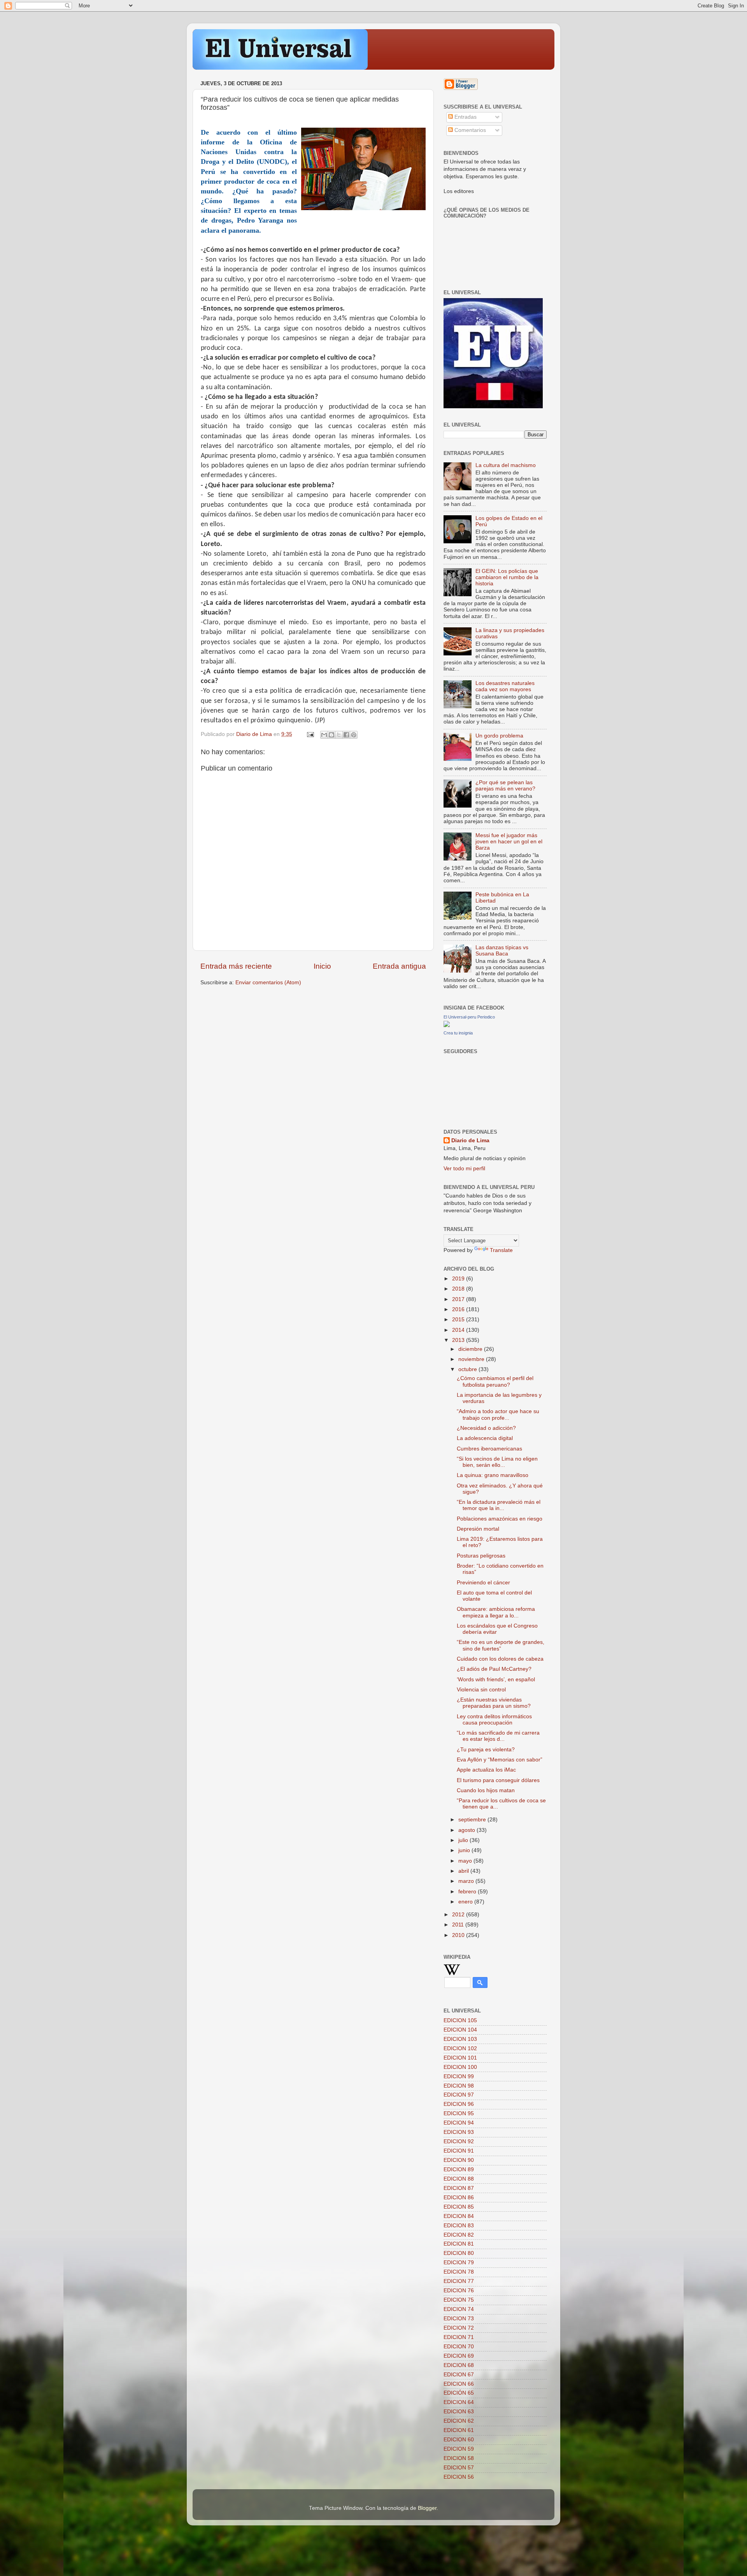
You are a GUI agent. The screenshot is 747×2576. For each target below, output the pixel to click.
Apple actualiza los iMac (486, 1770)
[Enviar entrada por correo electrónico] (310, 734)
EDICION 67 (459, 2375)
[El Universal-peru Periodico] (447, 1025)
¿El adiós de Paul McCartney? (494, 1669)
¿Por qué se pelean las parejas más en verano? (505, 786)
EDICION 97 (459, 2095)
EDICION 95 (459, 2113)
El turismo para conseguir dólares (498, 1780)
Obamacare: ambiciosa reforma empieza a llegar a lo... (496, 1612)
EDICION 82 (459, 2235)
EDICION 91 (459, 2151)
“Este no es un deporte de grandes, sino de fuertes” (501, 1645)
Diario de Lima (470, 1140)
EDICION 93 (459, 2132)
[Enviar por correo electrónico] (324, 735)
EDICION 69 (459, 2356)
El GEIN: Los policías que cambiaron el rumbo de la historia (507, 577)
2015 (459, 1320)
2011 (459, 1925)
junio (465, 1850)
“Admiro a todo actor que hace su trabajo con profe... (498, 1414)
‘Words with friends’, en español (496, 1680)
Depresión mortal (478, 1529)
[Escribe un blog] (331, 735)
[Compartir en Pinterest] (354, 735)
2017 (459, 1299)
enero (466, 1902)
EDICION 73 (459, 2319)
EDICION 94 (459, 2123)
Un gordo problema (499, 736)
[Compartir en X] (339, 735)
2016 (459, 1309)
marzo (467, 1881)
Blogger (427, 2508)
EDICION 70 (459, 2347)
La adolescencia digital (485, 1438)
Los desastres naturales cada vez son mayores (505, 686)
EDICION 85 (459, 2207)
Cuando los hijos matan (486, 1790)
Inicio (322, 966)
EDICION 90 (459, 2160)
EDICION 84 (459, 2216)
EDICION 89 (459, 2169)
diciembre (471, 1349)
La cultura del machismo (506, 465)
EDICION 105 (460, 2020)
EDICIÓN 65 (459, 2393)
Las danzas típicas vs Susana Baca (502, 951)
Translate (501, 1250)
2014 (459, 1330)
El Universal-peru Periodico (469, 1017)
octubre (468, 1369)
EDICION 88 (459, 2179)
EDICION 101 (460, 2058)
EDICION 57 (459, 2468)
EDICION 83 (459, 2226)
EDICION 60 (459, 2440)
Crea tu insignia (458, 1033)
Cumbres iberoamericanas (489, 1449)
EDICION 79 (459, 2263)
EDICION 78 (459, 2272)
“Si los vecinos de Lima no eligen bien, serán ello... (497, 1462)
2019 (459, 1279)
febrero (468, 1892)
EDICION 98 (459, 2086)
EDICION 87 (459, 2188)
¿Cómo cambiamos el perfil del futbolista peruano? (495, 1381)
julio (464, 1840)
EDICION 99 (459, 2076)
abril (464, 1871)
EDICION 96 (459, 2104)
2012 (459, 1915)
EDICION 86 (459, 2198)
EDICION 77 (459, 2281)
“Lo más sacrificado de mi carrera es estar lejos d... (498, 1736)
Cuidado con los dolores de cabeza (500, 1659)
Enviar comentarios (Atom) (268, 982)
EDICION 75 (459, 2300)
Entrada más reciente (236, 966)
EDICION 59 (459, 2449)
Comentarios (469, 130)
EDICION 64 (459, 2402)
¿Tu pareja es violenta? (486, 1750)
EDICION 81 (459, 2244)
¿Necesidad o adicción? (486, 1428)
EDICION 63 (459, 2412)
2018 (459, 1289)
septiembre (473, 1820)
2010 (459, 1935)
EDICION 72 (459, 2328)
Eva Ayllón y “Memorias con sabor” (500, 1760)
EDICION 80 (459, 2253)
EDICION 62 (459, 2421)
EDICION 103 (460, 2039)
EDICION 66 (459, 2384)
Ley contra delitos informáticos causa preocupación (494, 1720)
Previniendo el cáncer (483, 1583)
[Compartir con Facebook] (346, 735)
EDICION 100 (460, 2067)
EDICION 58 (459, 2458)
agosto (467, 1830)
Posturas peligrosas (481, 1556)
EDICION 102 (460, 2048)
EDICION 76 (459, 2291)
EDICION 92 (459, 2141)
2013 (459, 1340)
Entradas (465, 117)
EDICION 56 (459, 2477)
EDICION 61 (459, 2430)
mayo (466, 1861)
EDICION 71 (459, 2337)
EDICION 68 (459, 2365)
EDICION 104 (460, 2030)
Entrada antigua (399, 966)
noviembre (472, 1359)
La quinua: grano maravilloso (493, 1475)
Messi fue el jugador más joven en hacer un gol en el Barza (509, 842)
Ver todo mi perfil (464, 1169)
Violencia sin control (481, 1690)
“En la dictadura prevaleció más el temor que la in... (499, 1505)
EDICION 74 (459, 2309)
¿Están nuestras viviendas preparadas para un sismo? (494, 1703)
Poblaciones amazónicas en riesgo (500, 1519)
